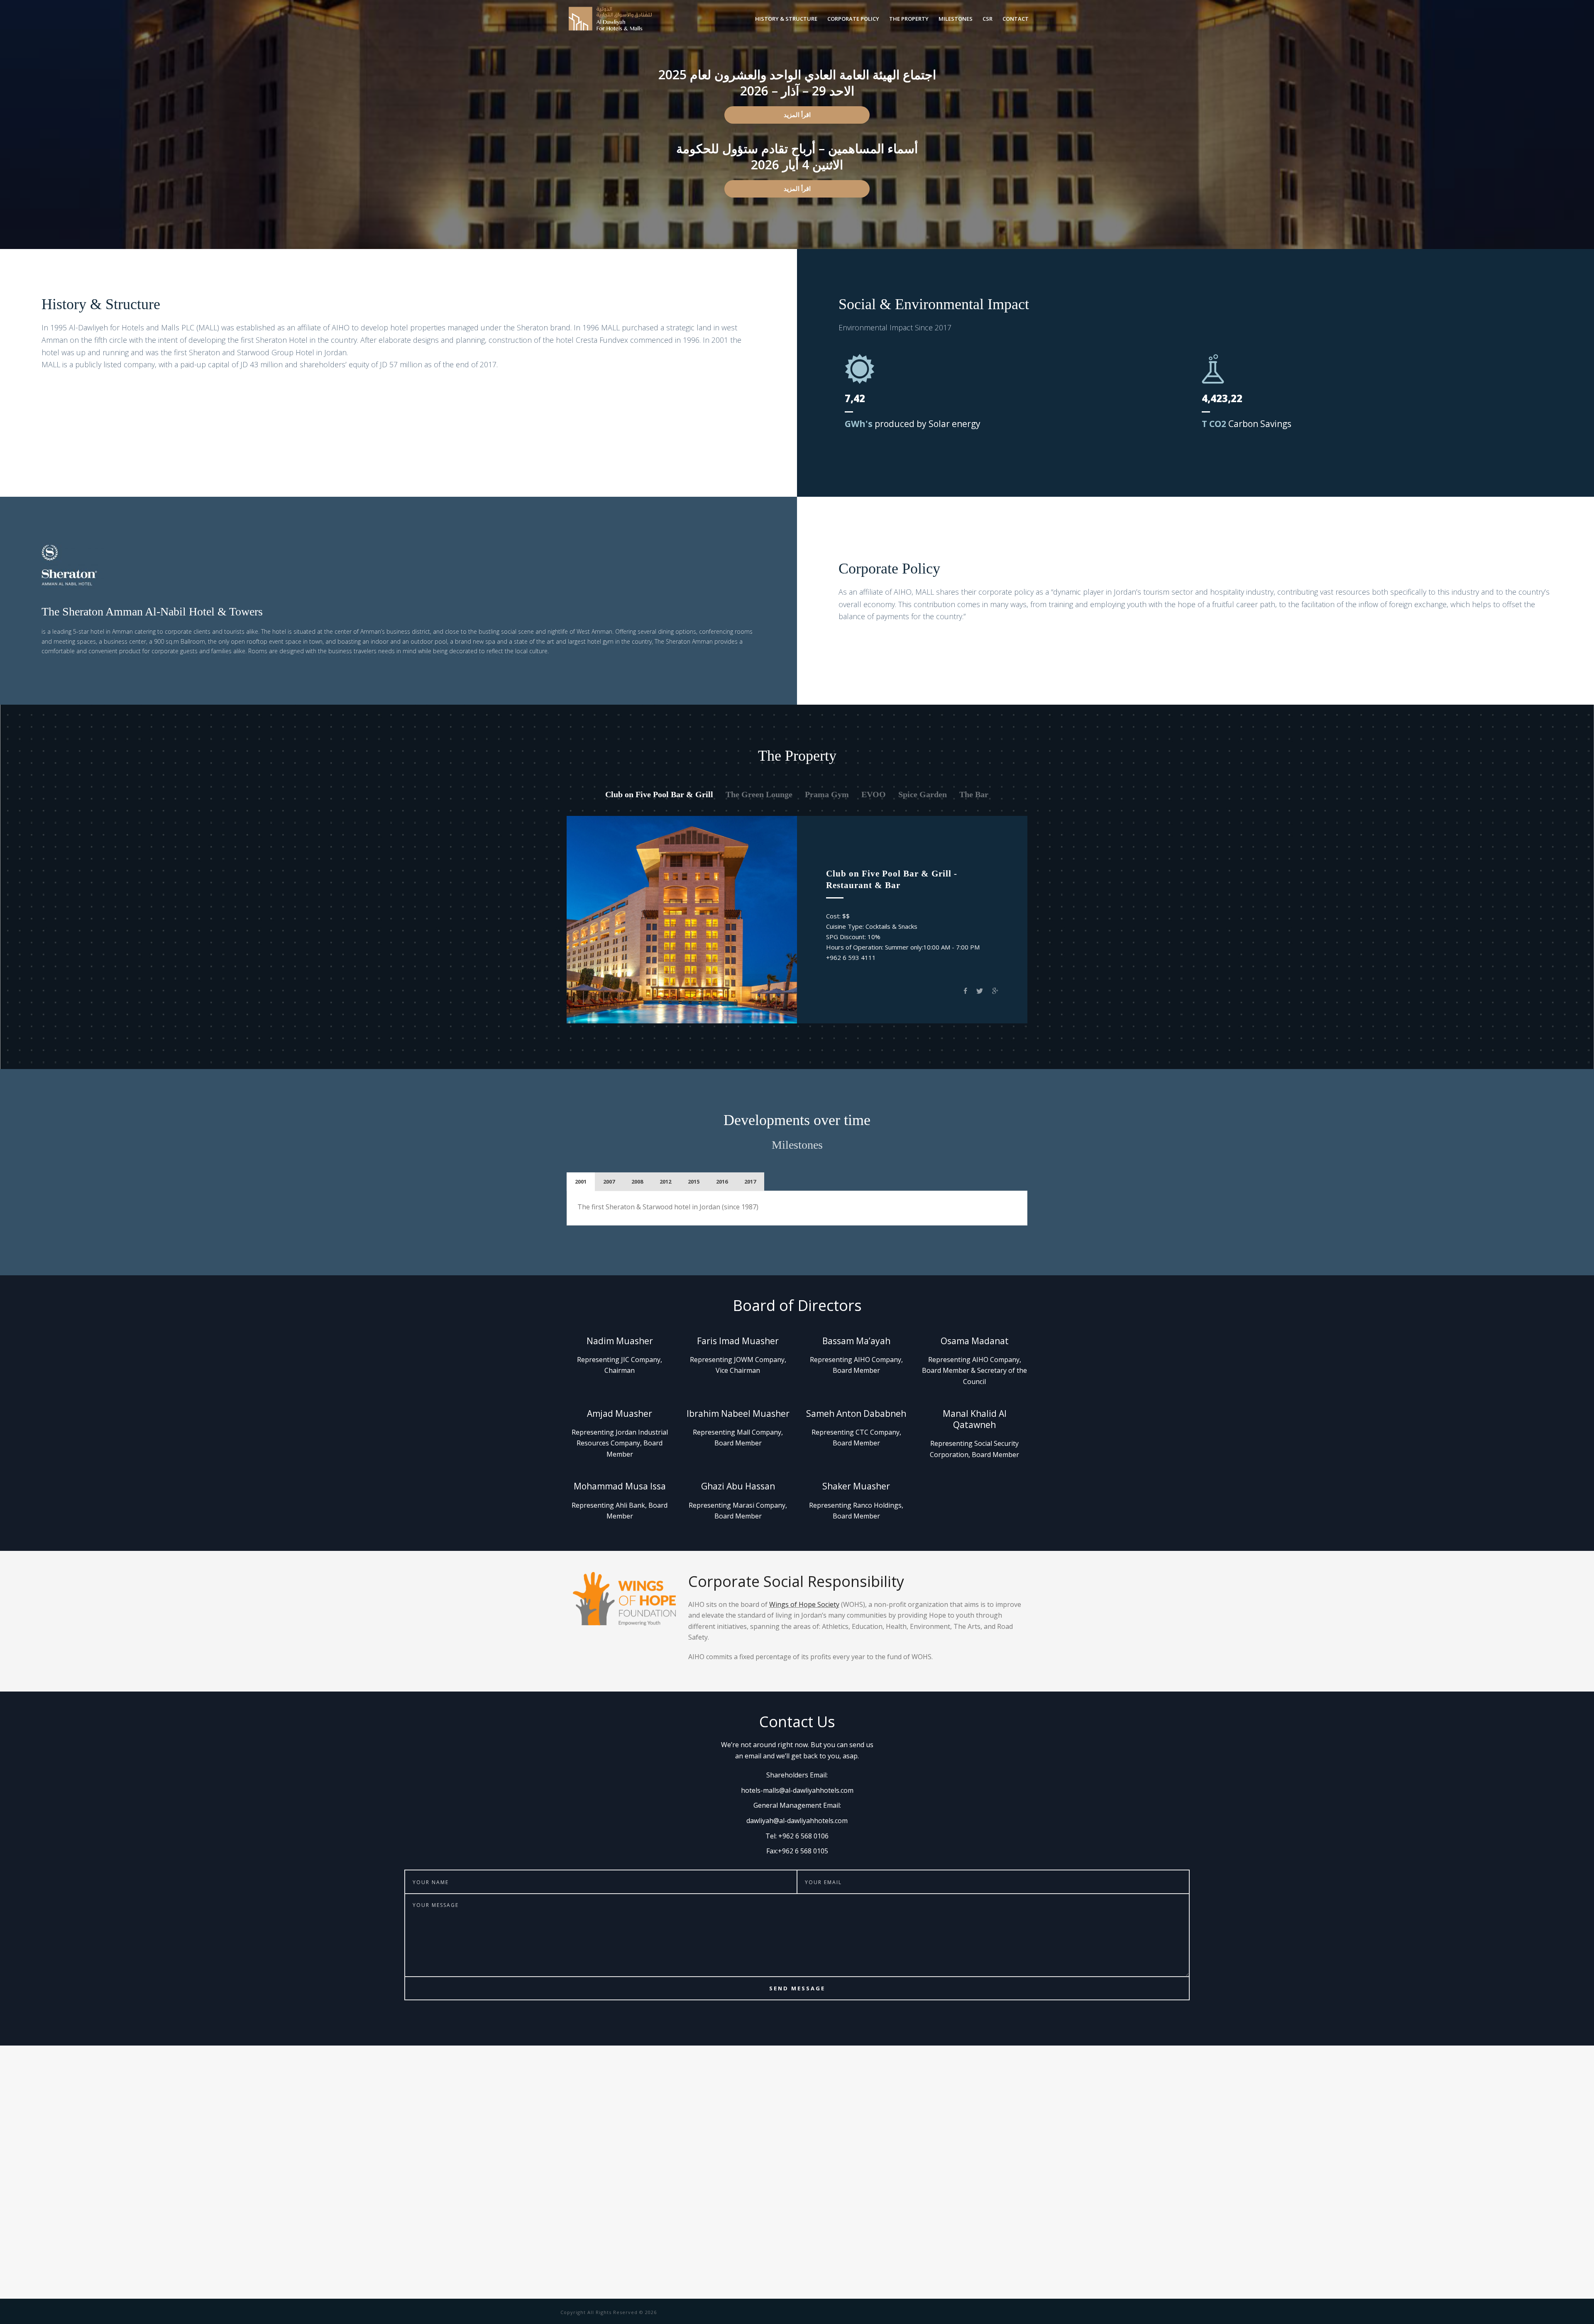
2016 (722, 1182)
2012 (665, 1182)
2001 (581, 1182)
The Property (909, 19)
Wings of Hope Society (804, 1604)
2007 (609, 1182)
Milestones (956, 19)
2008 (637, 1182)
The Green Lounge (759, 794)
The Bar (974, 794)
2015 (694, 1182)
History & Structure (786, 19)
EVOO (874, 794)
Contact (1016, 19)
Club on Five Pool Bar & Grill (659, 794)
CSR (988, 19)
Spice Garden (923, 794)
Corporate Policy (853, 19)
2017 (750, 1182)
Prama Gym (827, 794)
